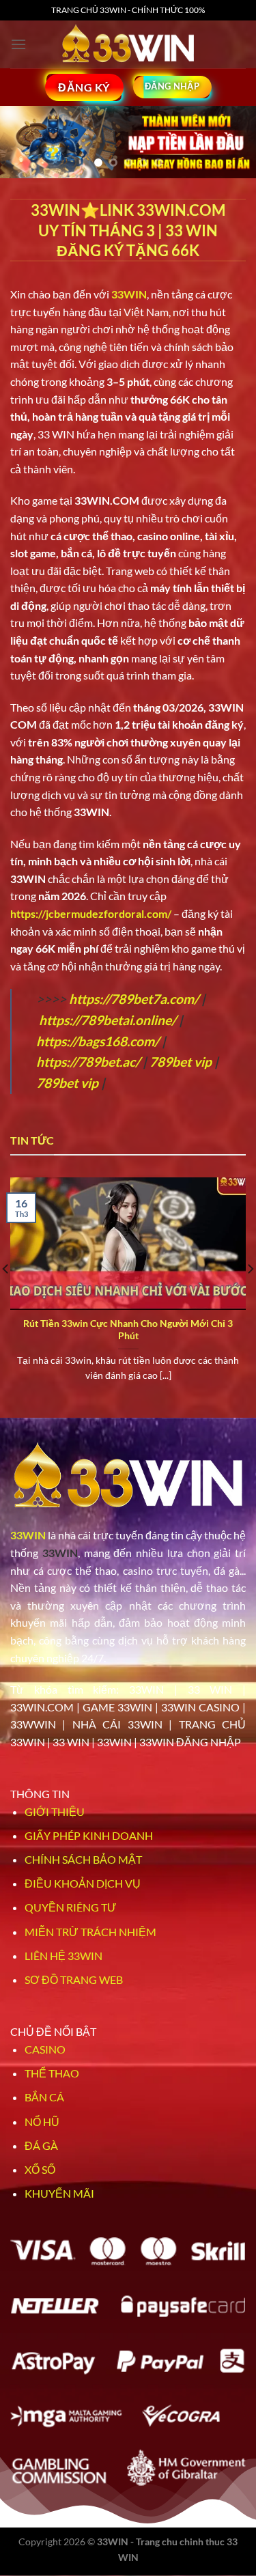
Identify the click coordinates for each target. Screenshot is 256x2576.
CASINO (45, 2049)
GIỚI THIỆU (55, 1811)
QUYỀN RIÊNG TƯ (71, 1907)
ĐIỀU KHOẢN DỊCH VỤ (83, 1883)
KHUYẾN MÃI (59, 2193)
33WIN (28, 1535)
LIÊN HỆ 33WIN (63, 1956)
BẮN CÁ (44, 2097)
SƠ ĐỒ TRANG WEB (74, 1979)
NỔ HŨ (42, 2122)
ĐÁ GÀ (41, 2145)
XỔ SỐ (40, 2169)
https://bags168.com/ (98, 1041)
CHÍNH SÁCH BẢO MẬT (83, 1859)
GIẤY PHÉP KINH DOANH (89, 1835)
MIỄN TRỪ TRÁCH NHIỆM (90, 1932)
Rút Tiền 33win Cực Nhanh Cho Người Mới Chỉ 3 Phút (128, 1330)
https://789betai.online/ (108, 1020)
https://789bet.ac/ (88, 1062)
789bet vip (181, 1062)
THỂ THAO (52, 2073)
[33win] (128, 44)
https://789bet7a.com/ (134, 999)
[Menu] (18, 44)
